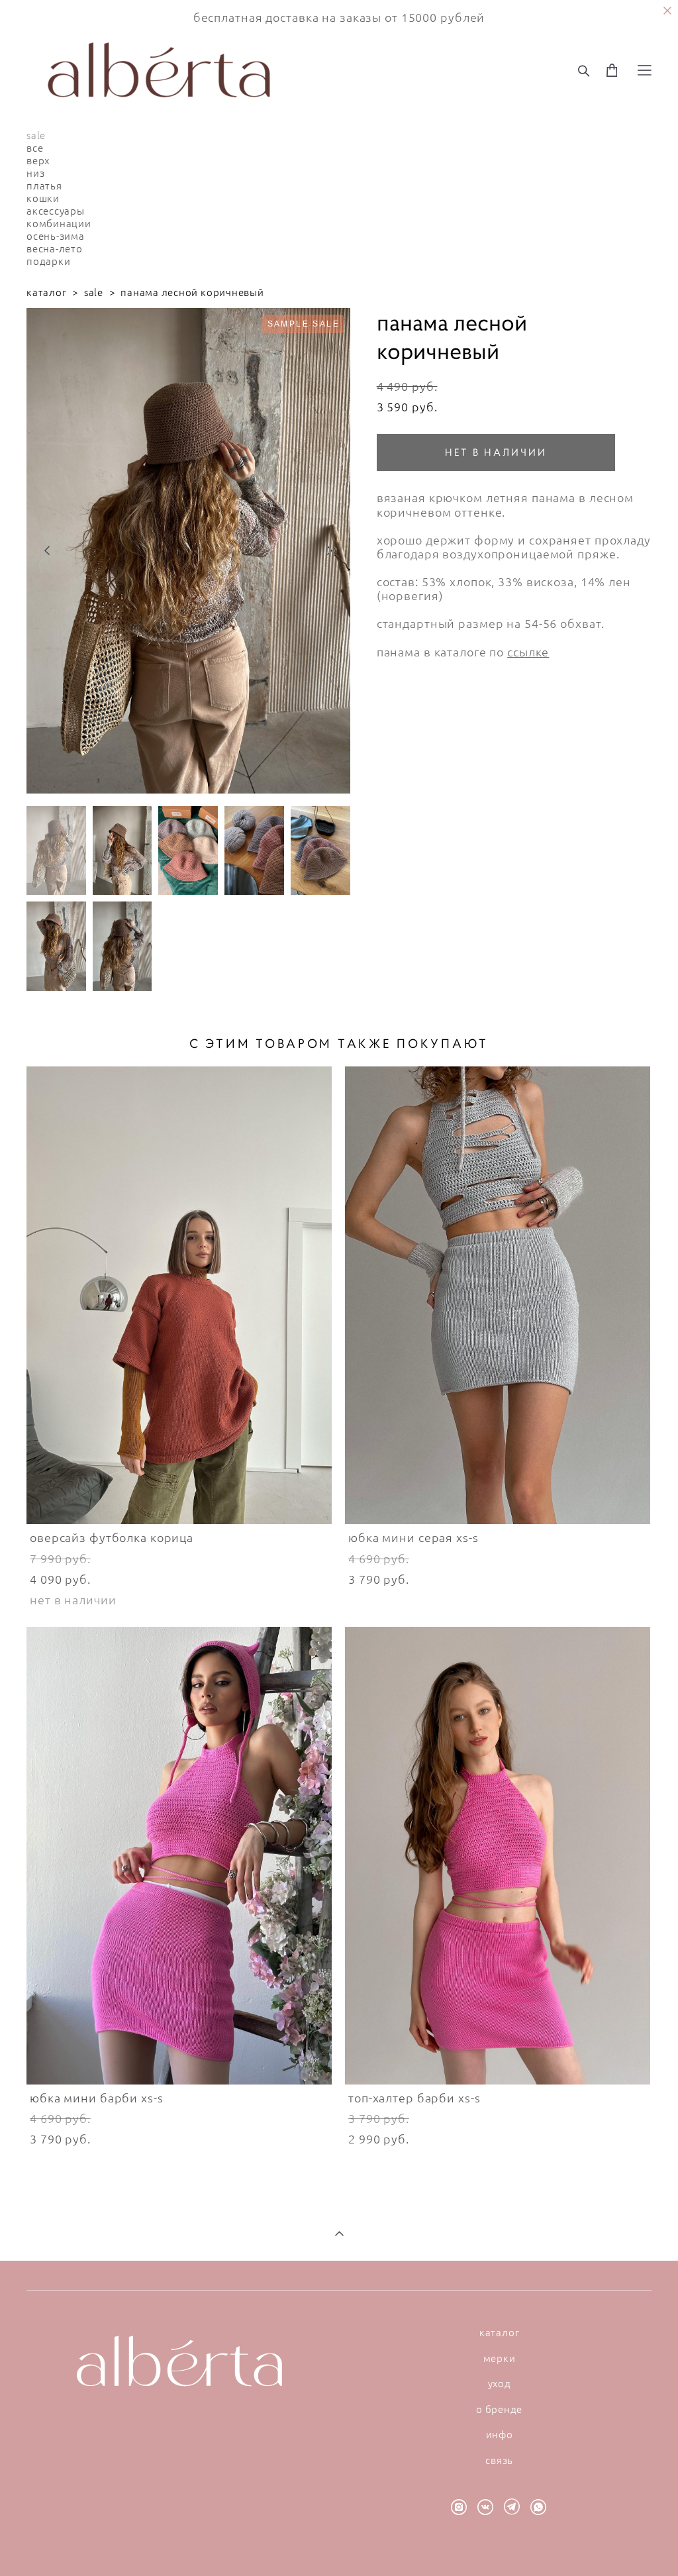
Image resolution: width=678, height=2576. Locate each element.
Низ (35, 173)
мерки (500, 2358)
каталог (46, 292)
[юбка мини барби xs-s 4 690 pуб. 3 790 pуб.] (179, 1856)
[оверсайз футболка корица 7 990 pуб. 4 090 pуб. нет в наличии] (179, 1295)
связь (499, 2460)
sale (94, 292)
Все (35, 148)
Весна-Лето (55, 248)
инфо (500, 2434)
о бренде (499, 2409)
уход (500, 2383)
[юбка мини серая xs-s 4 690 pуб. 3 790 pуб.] (498, 1295)
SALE (36, 135)
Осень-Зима (56, 236)
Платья (44, 185)
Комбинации (59, 223)
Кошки (43, 198)
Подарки (48, 261)
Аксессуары (56, 211)
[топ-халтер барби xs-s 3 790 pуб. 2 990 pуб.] (498, 1856)
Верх (38, 160)
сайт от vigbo (339, 2545)
